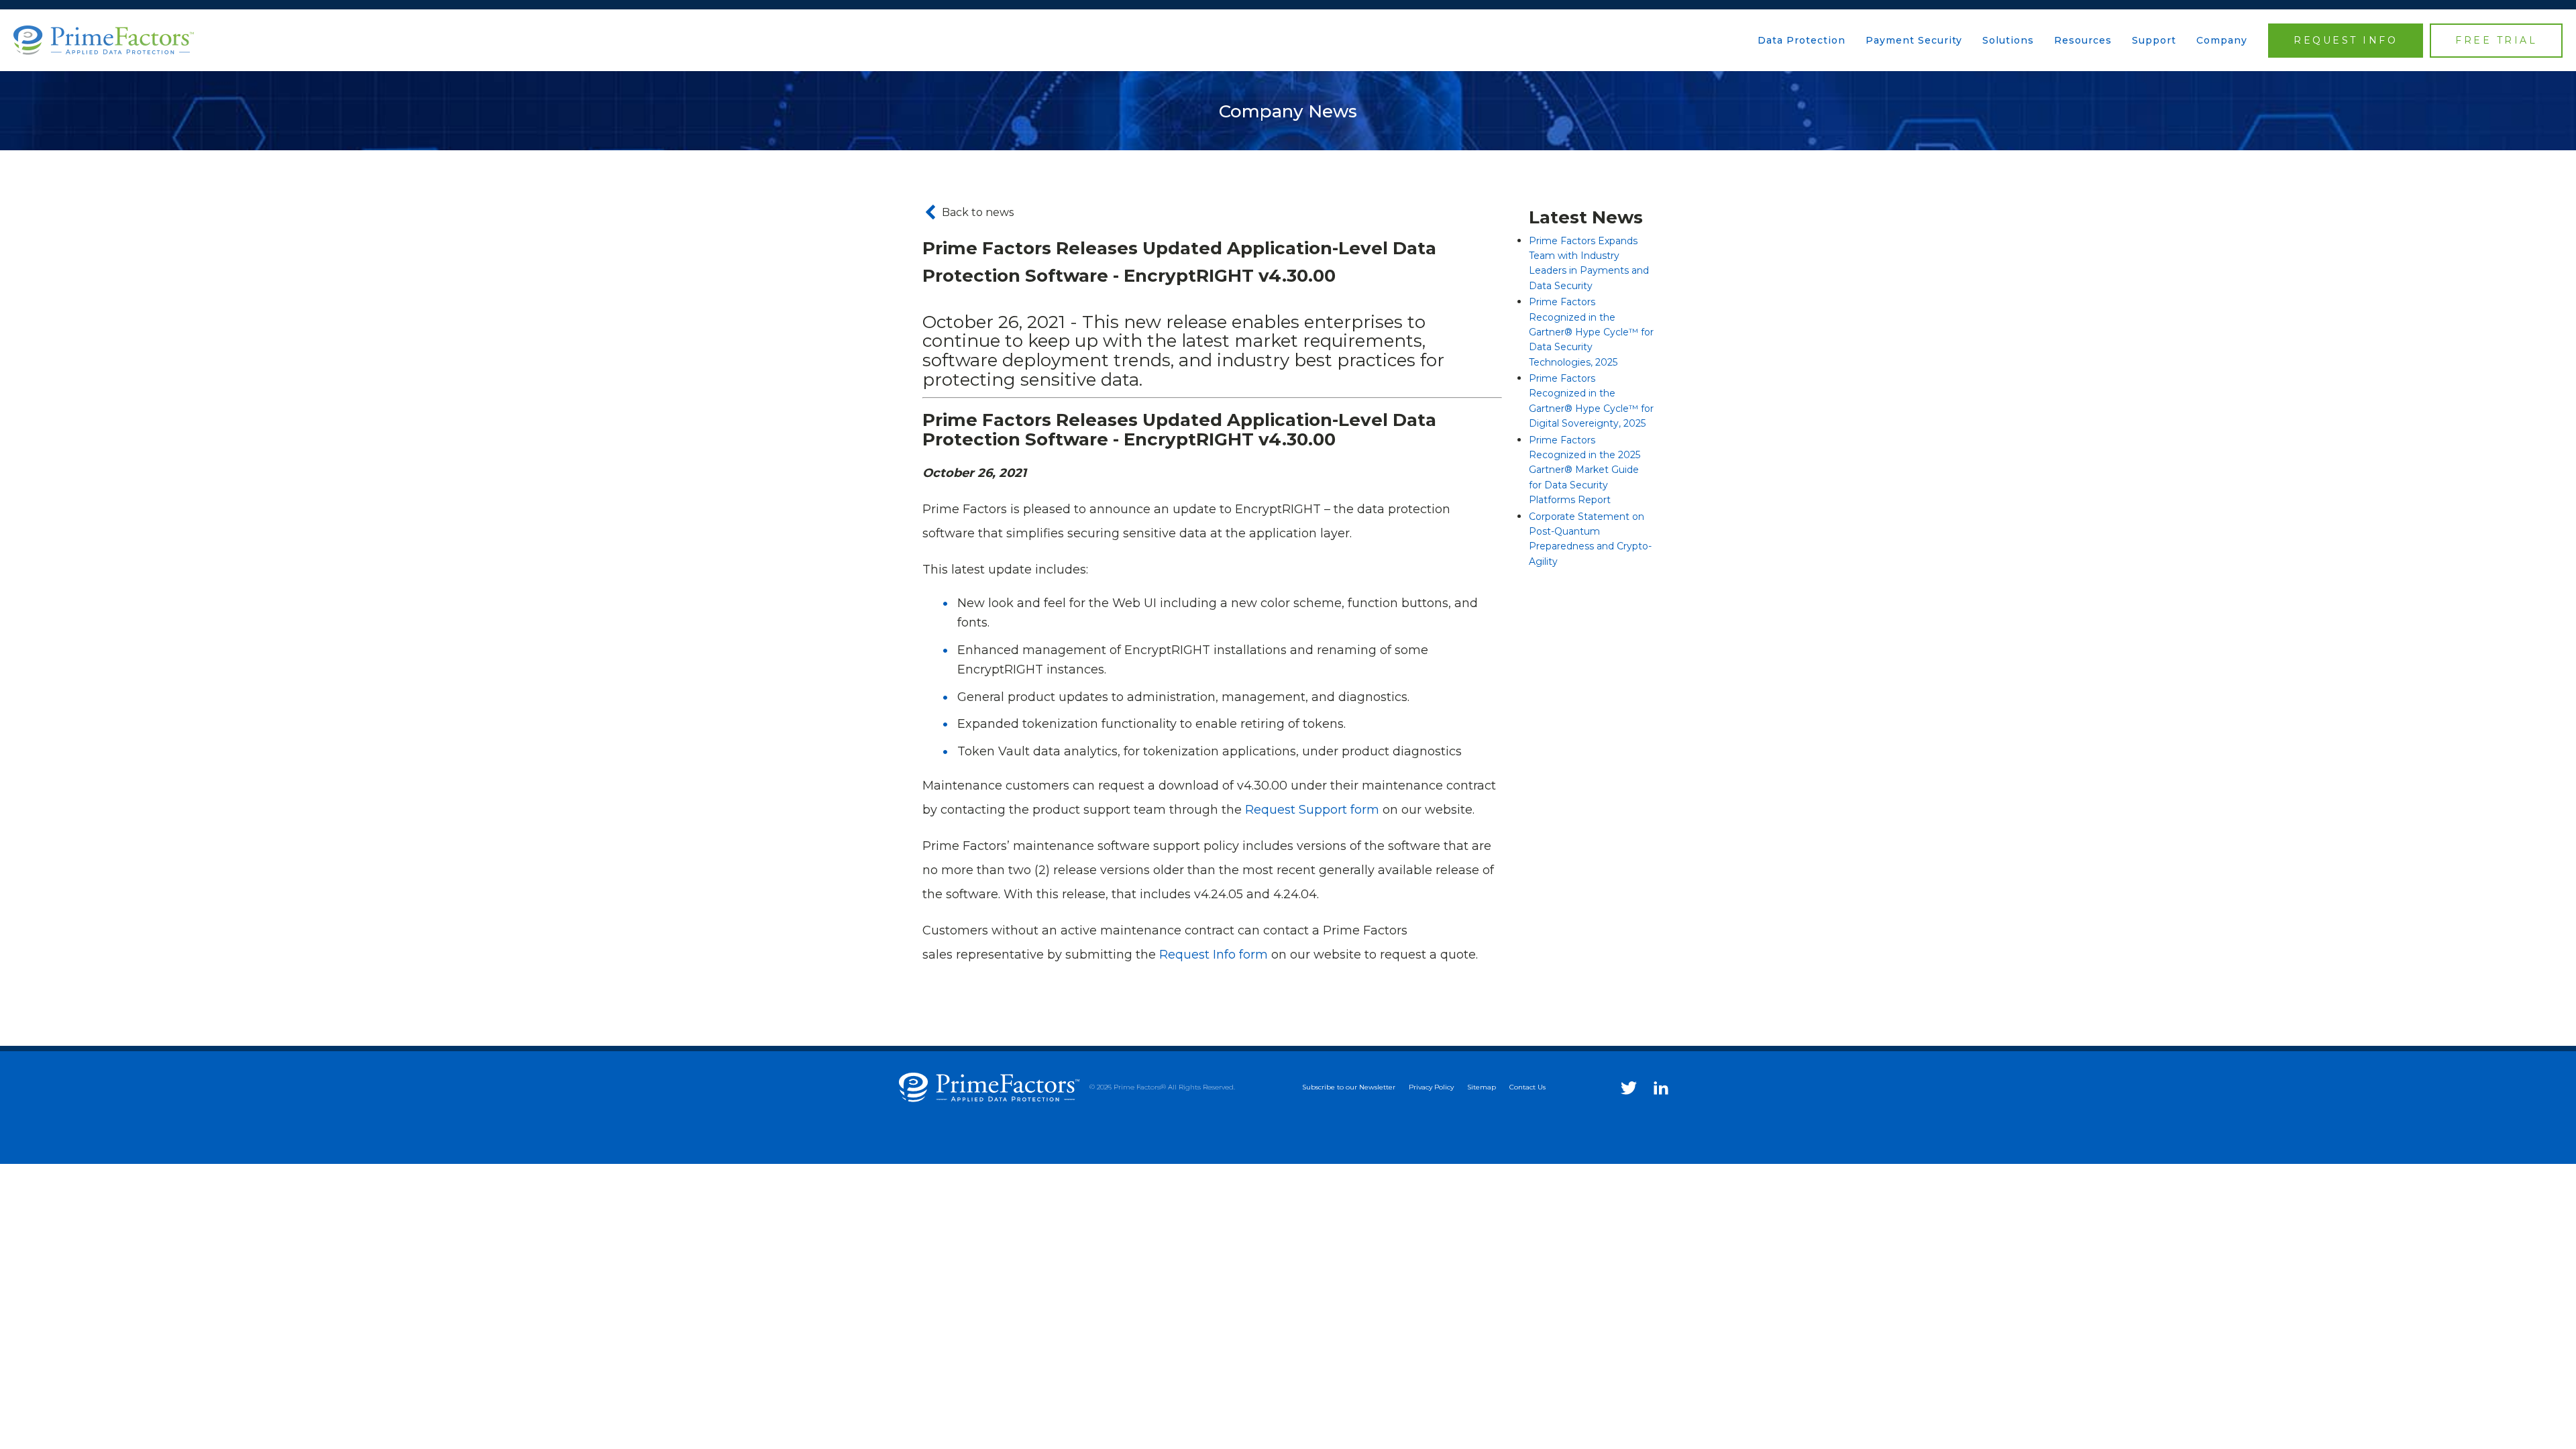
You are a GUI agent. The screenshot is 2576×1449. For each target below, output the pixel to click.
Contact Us (1527, 1087)
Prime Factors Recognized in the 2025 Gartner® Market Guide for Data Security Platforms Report (1585, 470)
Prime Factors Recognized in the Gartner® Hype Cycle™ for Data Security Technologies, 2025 (1591, 332)
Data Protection (1802, 40)
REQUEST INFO (2346, 40)
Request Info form (1214, 955)
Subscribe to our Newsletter (1349, 1087)
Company (2222, 40)
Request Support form (1312, 810)
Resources (2083, 40)
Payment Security (1914, 40)
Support (2154, 40)
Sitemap (1482, 1087)
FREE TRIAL (2496, 40)
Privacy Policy (1431, 1087)
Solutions (2008, 40)
